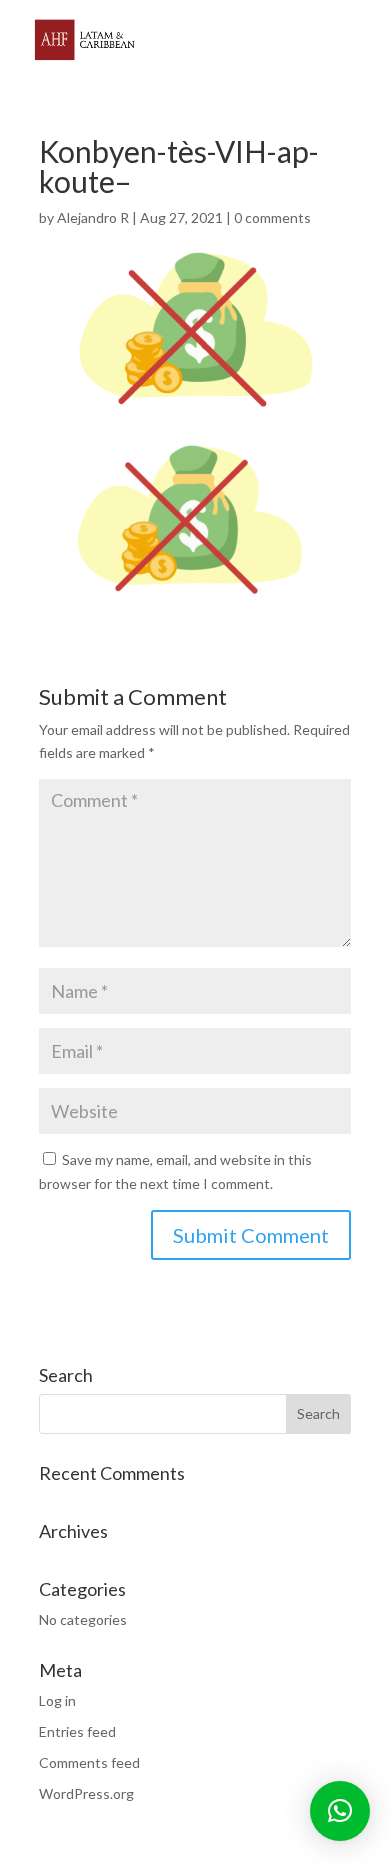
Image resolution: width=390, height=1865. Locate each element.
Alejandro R (93, 217)
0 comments (272, 217)
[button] (340, 1811)
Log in (57, 1700)
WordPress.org (86, 1793)
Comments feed (89, 1762)
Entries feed (77, 1731)
